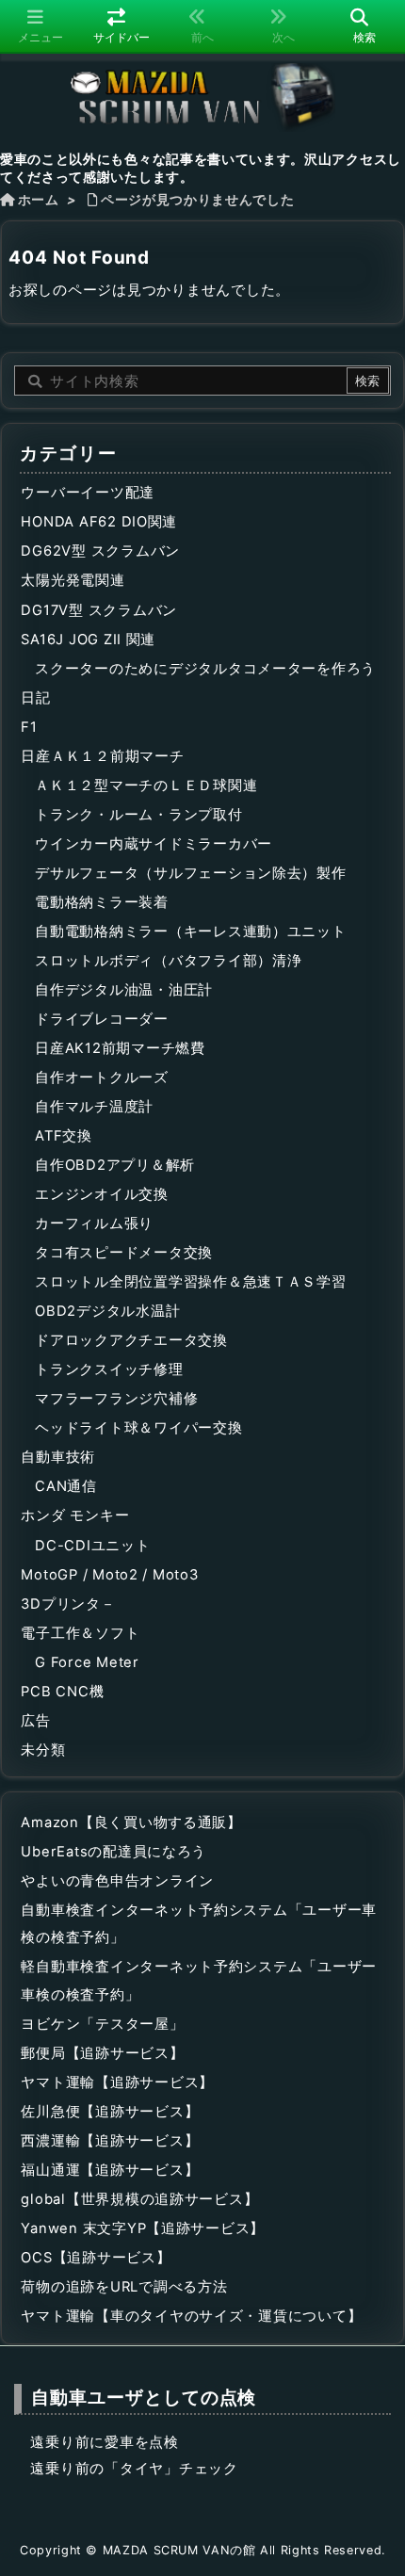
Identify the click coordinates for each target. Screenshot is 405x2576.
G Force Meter (87, 1662)
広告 (35, 1721)
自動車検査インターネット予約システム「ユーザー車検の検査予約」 (199, 1924)
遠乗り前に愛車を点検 (104, 2442)
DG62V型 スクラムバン (100, 551)
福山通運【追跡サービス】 (110, 2170)
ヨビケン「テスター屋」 (102, 2024)
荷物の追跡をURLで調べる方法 (124, 2287)
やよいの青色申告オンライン (117, 1881)
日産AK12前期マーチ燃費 (120, 1048)
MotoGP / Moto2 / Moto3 (109, 1575)
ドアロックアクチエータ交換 (131, 1340)
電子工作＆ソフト (80, 1633)
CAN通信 (66, 1486)
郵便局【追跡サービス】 (102, 2053)
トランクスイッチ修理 (109, 1369)
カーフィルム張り (94, 1223)
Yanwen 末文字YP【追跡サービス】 (143, 2228)
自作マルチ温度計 (94, 1107)
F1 (29, 727)
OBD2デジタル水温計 (107, 1311)
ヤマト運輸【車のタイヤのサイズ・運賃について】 (191, 2316)
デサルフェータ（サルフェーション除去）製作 (191, 873)
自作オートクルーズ (102, 1077)
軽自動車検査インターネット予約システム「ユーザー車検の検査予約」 (199, 1981)
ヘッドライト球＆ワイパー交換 (138, 1428)
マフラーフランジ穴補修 (116, 1399)
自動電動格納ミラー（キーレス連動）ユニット (191, 932)
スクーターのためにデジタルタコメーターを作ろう (205, 669)
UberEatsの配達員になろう (113, 1852)
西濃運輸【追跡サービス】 (110, 2141)
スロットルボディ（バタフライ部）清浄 (168, 961)
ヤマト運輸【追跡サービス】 (117, 2082)
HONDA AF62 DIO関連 (99, 522)
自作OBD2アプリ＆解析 (115, 1165)
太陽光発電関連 (73, 580)
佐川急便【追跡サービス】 (110, 2112)
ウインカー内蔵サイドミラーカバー (154, 844)
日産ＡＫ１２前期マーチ (102, 756)
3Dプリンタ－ (68, 1604)
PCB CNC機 (62, 1692)
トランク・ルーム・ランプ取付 (138, 815)
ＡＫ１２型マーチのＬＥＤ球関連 (146, 786)
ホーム (39, 200)
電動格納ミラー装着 (102, 902)
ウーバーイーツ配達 (88, 493)
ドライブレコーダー (102, 1019)
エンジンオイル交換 (102, 1194)
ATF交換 (64, 1136)
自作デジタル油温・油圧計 (124, 990)
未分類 (43, 1750)
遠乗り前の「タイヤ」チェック (134, 2469)
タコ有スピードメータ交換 (124, 1253)
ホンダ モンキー (75, 1515)
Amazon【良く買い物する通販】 (131, 1823)
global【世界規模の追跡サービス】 (139, 2199)
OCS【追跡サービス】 (96, 2258)
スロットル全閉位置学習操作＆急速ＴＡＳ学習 (191, 1282)
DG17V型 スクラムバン (99, 610)
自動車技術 (58, 1457)
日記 (35, 698)
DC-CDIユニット (92, 1546)
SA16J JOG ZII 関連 (88, 640)
